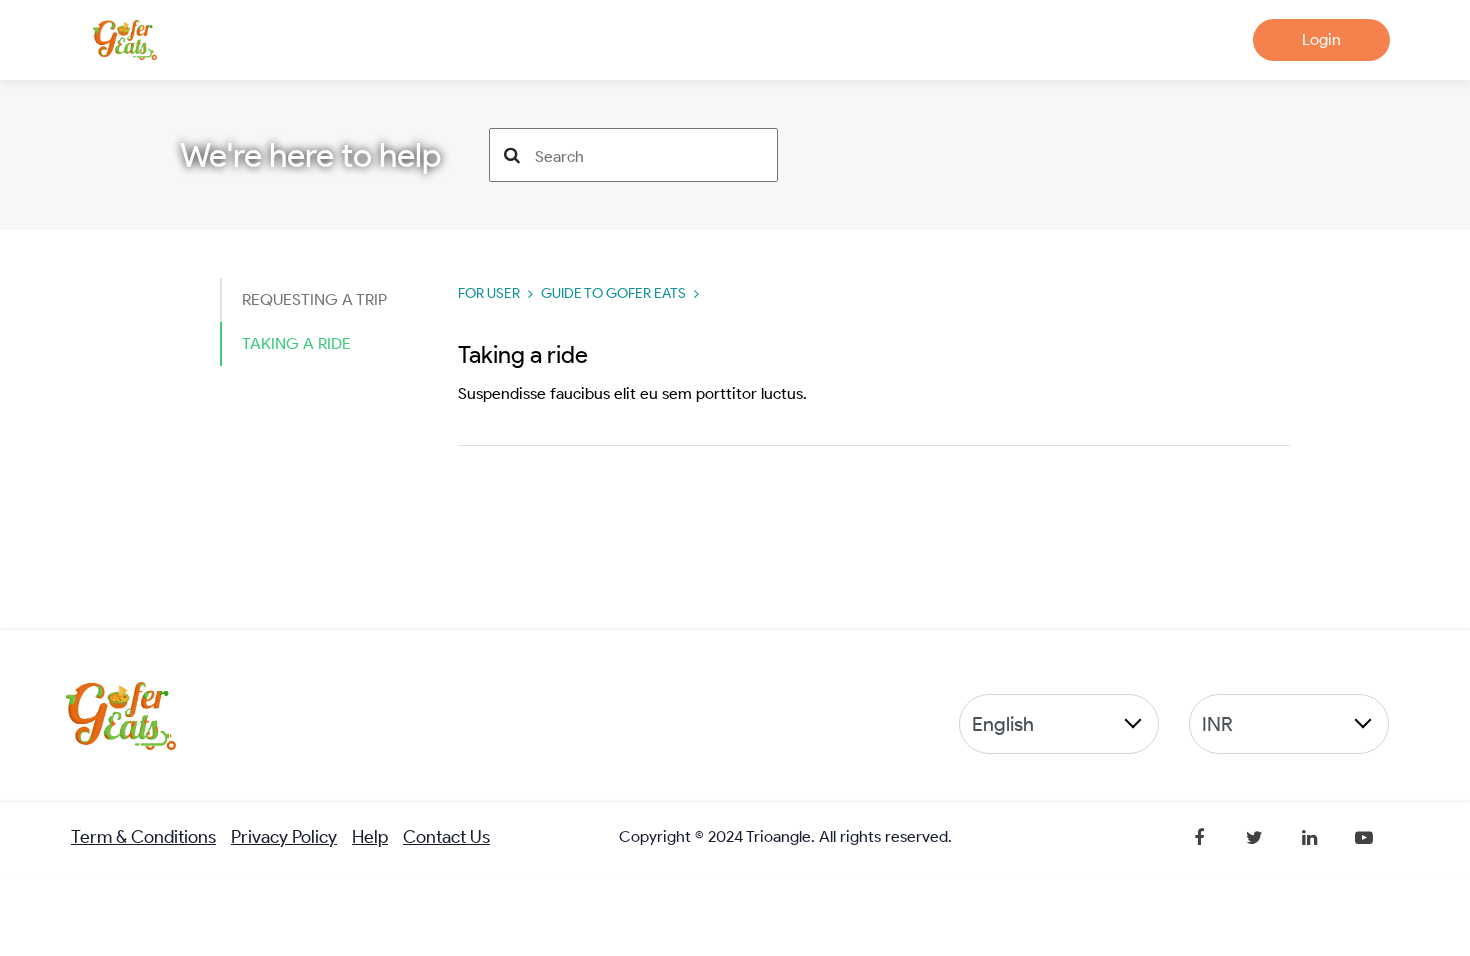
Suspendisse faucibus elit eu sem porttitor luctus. (632, 393)
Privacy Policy (284, 837)
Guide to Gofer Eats (613, 293)
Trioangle (778, 836)
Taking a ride (296, 343)
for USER (489, 293)
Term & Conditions (143, 837)
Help (370, 837)
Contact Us (446, 837)
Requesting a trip (314, 299)
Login (1321, 39)
